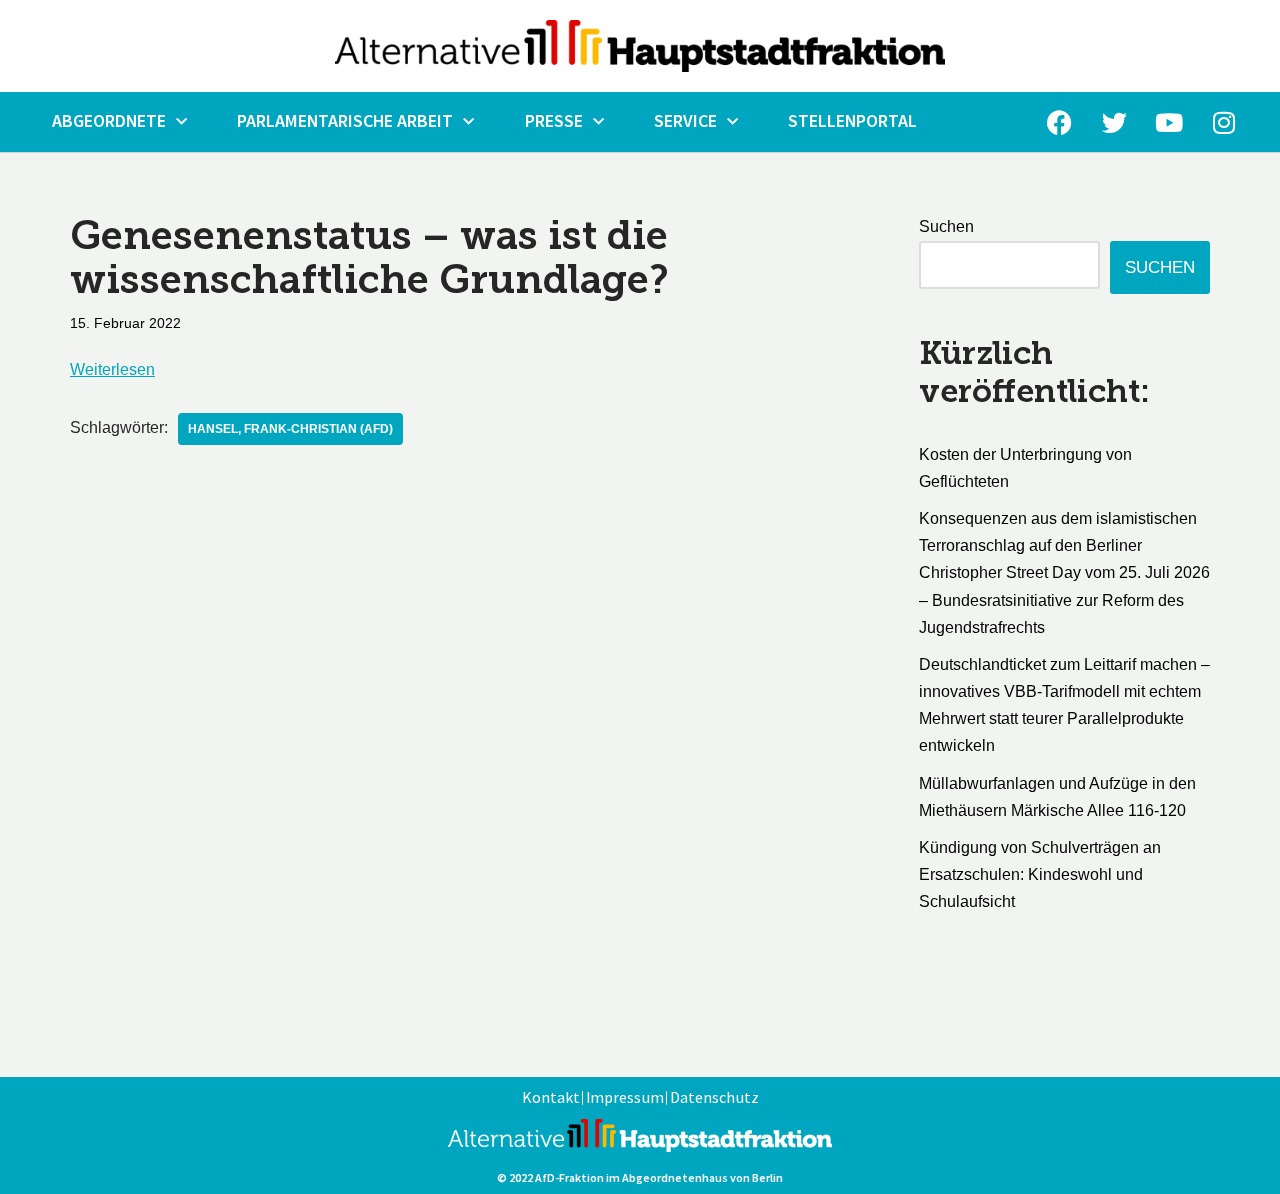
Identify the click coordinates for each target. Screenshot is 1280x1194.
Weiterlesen (112, 369)
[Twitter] (1114, 122)
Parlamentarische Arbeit (345, 121)
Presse (554, 121)
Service (685, 121)
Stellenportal (852, 121)
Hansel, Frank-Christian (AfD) (290, 429)
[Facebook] (1059, 122)
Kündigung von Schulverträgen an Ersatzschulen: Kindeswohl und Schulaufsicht (1040, 874)
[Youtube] (1169, 122)
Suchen (946, 226)
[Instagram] (1224, 122)
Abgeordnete (109, 121)
